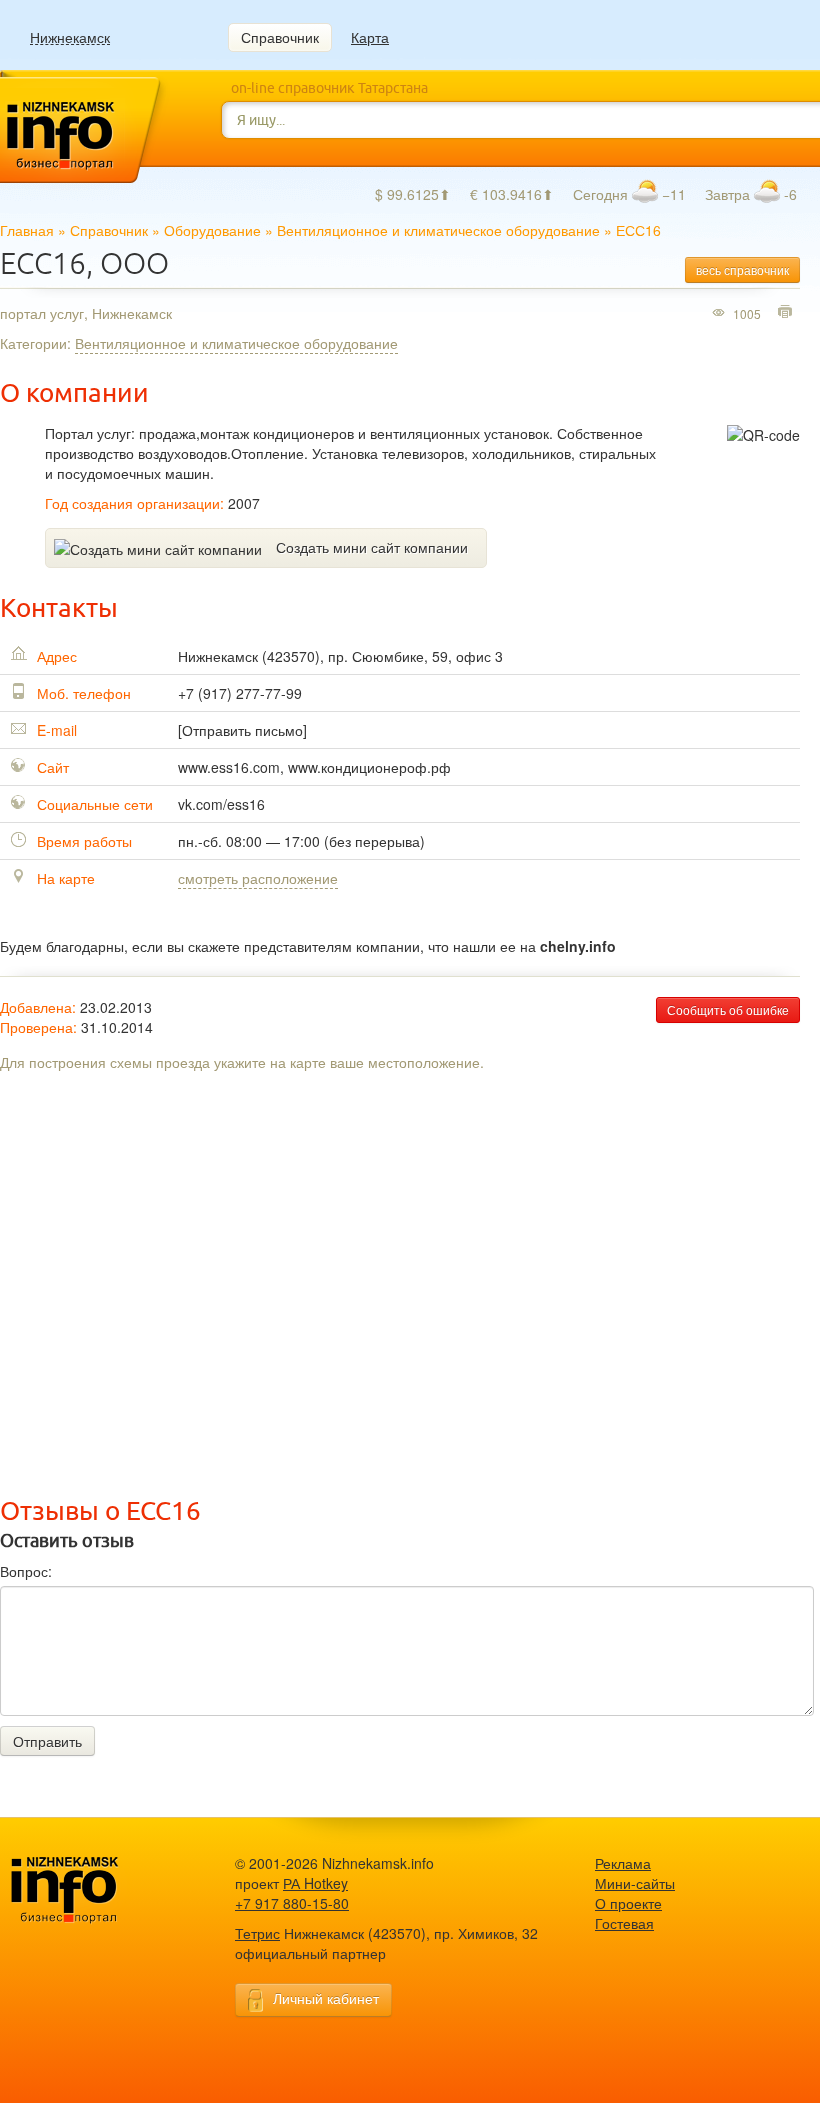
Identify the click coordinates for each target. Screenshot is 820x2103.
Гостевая (624, 1923)
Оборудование (212, 230)
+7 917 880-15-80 (292, 1903)
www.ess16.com (229, 767)
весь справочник (742, 269)
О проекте (628, 1903)
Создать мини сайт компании (372, 547)
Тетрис (257, 1933)
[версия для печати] (787, 313)
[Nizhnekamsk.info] (95, 1890)
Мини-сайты (635, 1883)
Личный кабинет (326, 1998)
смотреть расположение (258, 878)
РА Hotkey (315, 1883)
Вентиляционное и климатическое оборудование (438, 230)
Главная (27, 230)
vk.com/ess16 (221, 804)
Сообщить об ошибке (728, 1009)
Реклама (623, 1863)
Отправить (47, 1741)
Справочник (280, 37)
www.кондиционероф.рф (369, 767)
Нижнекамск (70, 37)
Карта (370, 37)
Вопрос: (26, 1571)
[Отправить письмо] (242, 730)
